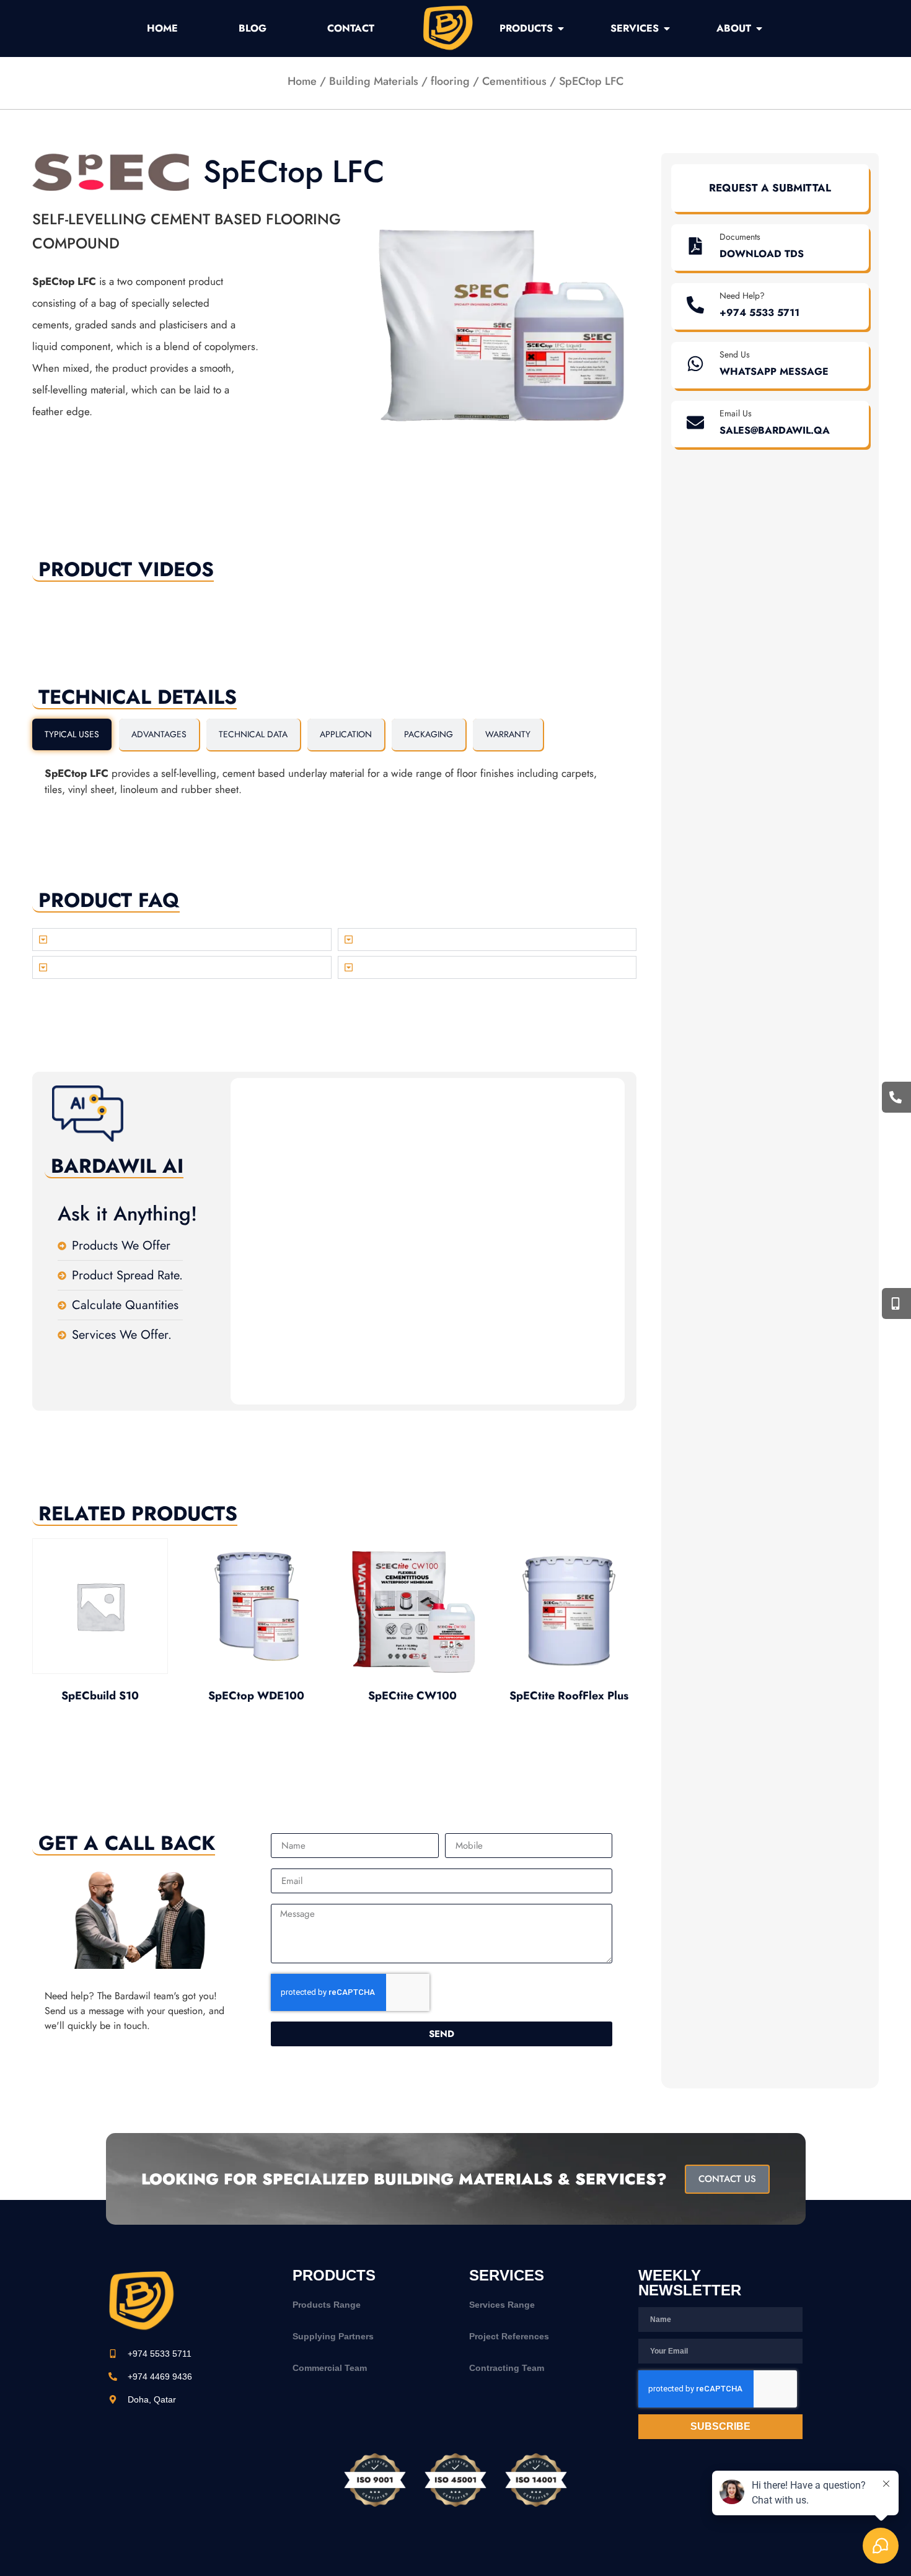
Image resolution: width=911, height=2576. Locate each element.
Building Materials (374, 81)
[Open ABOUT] (759, 28)
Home (302, 81)
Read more (100, 1729)
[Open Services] (667, 28)
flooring (450, 81)
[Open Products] (561, 28)
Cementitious (514, 81)
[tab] (72, 734)
